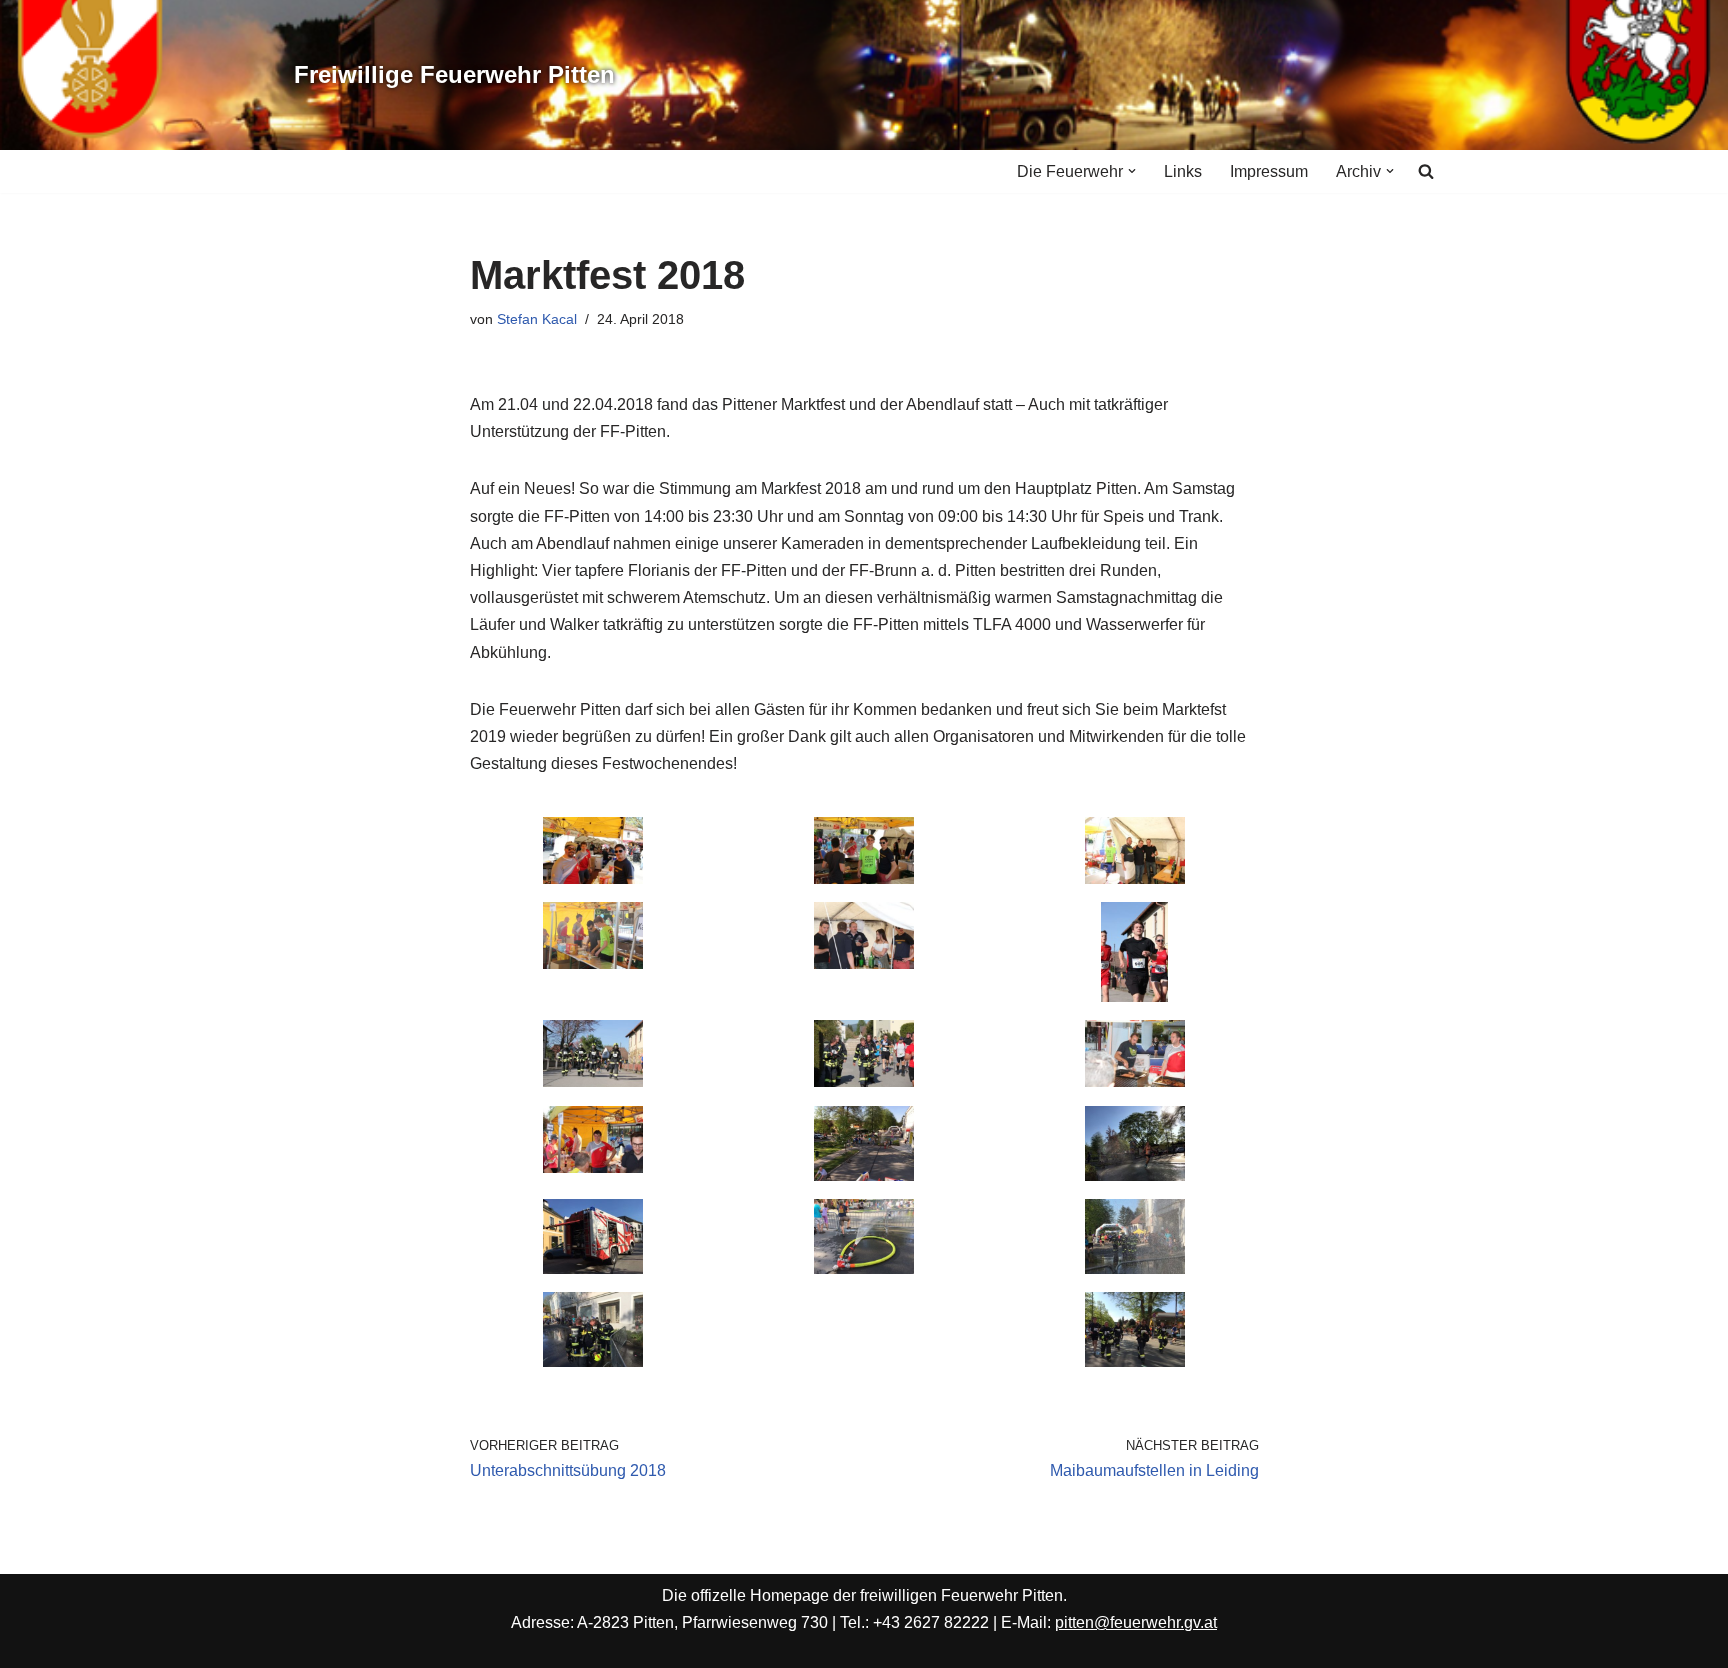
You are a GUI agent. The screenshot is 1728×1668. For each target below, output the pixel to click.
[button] (1132, 171)
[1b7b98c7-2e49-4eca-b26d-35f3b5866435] (864, 1175)
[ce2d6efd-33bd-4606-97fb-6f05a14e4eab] (1135, 1361)
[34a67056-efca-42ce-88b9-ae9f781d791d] (593, 1268)
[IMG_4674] (1135, 878)
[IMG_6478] (593, 1167)
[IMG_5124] (864, 963)
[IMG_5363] (593, 1081)
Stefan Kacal (537, 319)
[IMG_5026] (864, 878)
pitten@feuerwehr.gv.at (1136, 1622)
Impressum (1269, 171)
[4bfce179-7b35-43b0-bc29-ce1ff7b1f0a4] (864, 1268)
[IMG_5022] (593, 963)
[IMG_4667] (593, 878)
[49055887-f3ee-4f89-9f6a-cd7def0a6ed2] (1135, 1175)
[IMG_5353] (1134, 996)
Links (1183, 171)
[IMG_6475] (1135, 1081)
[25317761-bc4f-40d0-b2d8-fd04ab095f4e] (1135, 1268)
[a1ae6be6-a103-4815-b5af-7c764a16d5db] (593, 1361)
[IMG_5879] (864, 1081)
